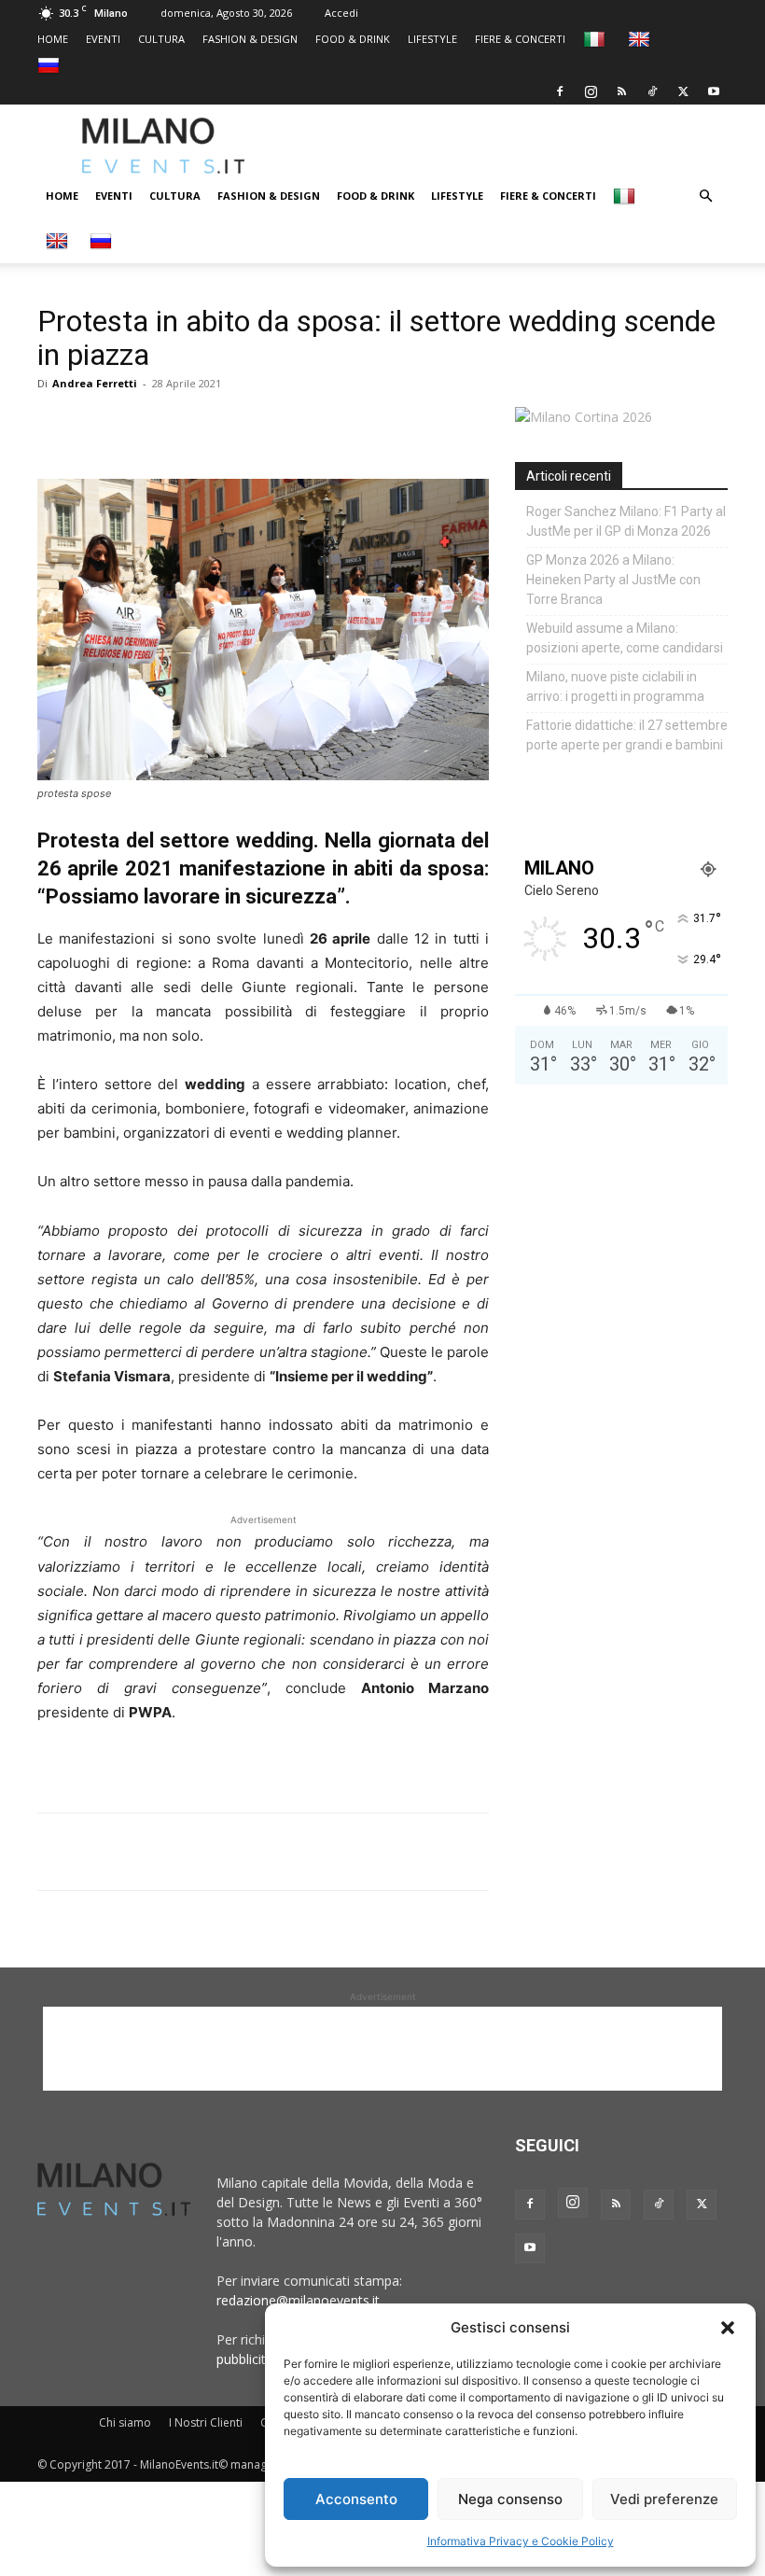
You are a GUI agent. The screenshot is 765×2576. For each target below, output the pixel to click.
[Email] (228, 426)
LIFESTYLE (432, 39)
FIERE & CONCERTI (520, 39)
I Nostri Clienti (206, 2422)
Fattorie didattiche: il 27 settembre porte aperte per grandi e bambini (627, 735)
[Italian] (597, 39)
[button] (728, 2328)
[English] (641, 39)
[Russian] (51, 65)
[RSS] (621, 91)
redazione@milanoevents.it (298, 2300)
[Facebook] (560, 91)
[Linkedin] (185, 426)
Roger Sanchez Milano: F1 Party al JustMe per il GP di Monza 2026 (626, 521)
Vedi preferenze (664, 2499)
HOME (53, 39)
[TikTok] (652, 91)
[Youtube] (714, 91)
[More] (271, 426)
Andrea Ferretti (95, 383)
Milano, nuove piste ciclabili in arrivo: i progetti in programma (615, 686)
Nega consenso (510, 2499)
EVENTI (103, 39)
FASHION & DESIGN (250, 39)
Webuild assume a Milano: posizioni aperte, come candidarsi (625, 638)
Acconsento (356, 2499)
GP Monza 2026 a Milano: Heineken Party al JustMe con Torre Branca (613, 580)
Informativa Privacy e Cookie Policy (521, 2541)
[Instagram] (591, 91)
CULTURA (161, 39)
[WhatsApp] (142, 426)
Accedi (341, 13)
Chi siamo (125, 2422)
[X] (683, 91)
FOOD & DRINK (353, 39)
